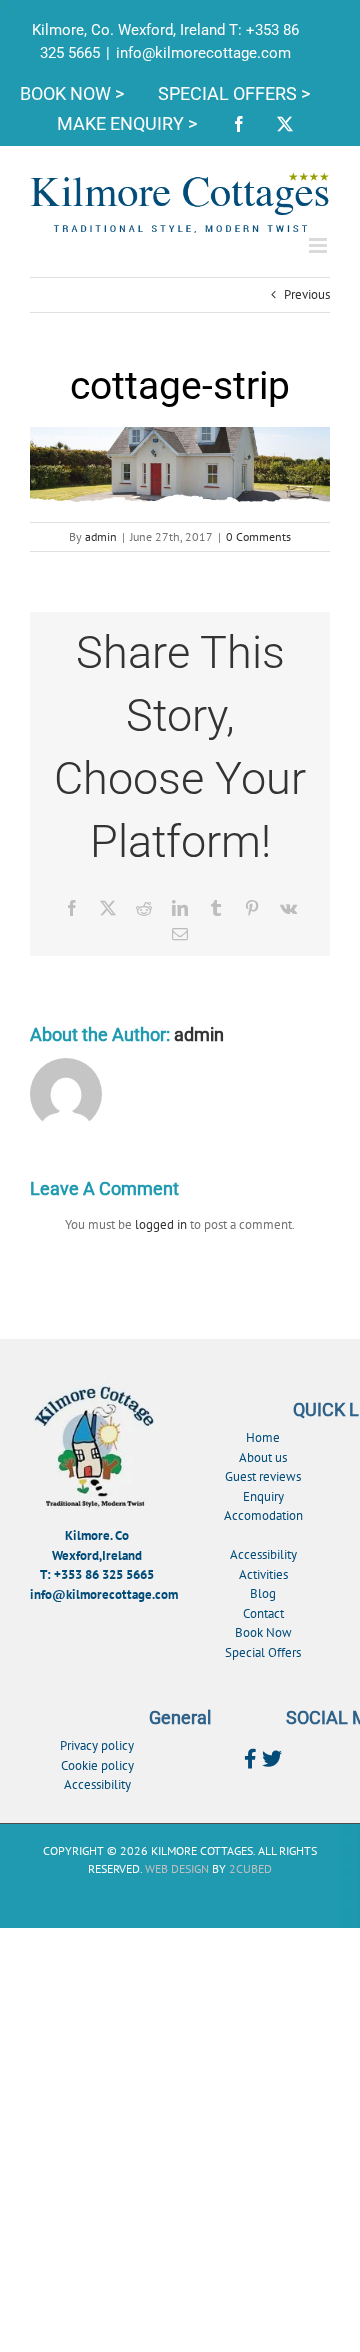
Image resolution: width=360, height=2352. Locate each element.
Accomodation (263, 1515)
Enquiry (263, 1496)
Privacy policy (97, 1745)
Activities (263, 1574)
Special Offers (263, 1652)
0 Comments (258, 536)
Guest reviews (263, 1476)
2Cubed (250, 1868)
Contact (263, 1613)
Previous (307, 294)
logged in (161, 1224)
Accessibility (263, 1554)
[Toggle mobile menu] (319, 245)
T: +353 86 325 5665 (97, 1574)
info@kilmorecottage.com (203, 53)
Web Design (177, 1868)
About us (263, 1457)
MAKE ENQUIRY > (129, 123)
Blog (263, 1593)
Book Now (263, 1632)
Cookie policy (97, 1765)
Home (263, 1437)
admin (101, 536)
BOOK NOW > (74, 93)
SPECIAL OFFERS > (234, 93)
